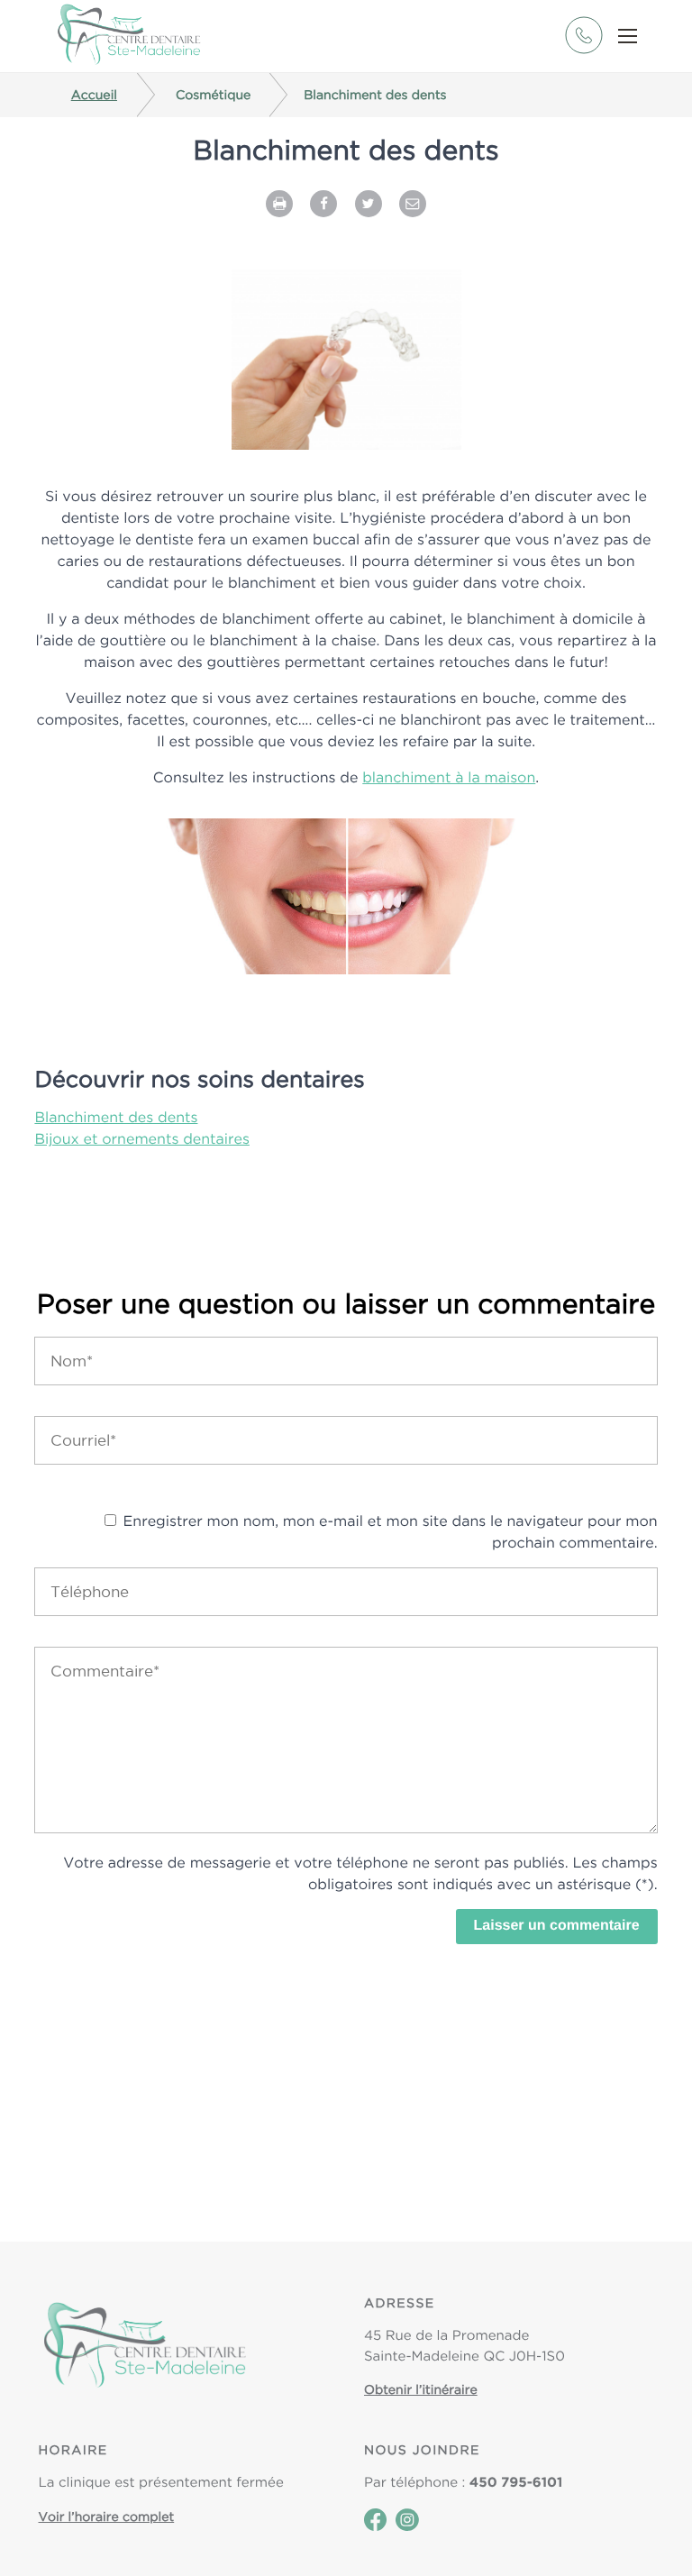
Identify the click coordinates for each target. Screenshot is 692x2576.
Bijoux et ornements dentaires (142, 1138)
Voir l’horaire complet (107, 2517)
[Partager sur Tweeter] (369, 202)
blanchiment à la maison (449, 777)
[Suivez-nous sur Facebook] (375, 2526)
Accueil (94, 95)
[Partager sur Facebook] (323, 202)
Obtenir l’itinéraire (421, 2389)
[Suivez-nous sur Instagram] (407, 2526)
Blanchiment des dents (116, 1117)
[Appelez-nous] (583, 50)
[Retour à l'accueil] (129, 36)
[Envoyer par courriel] (413, 202)
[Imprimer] (279, 202)
